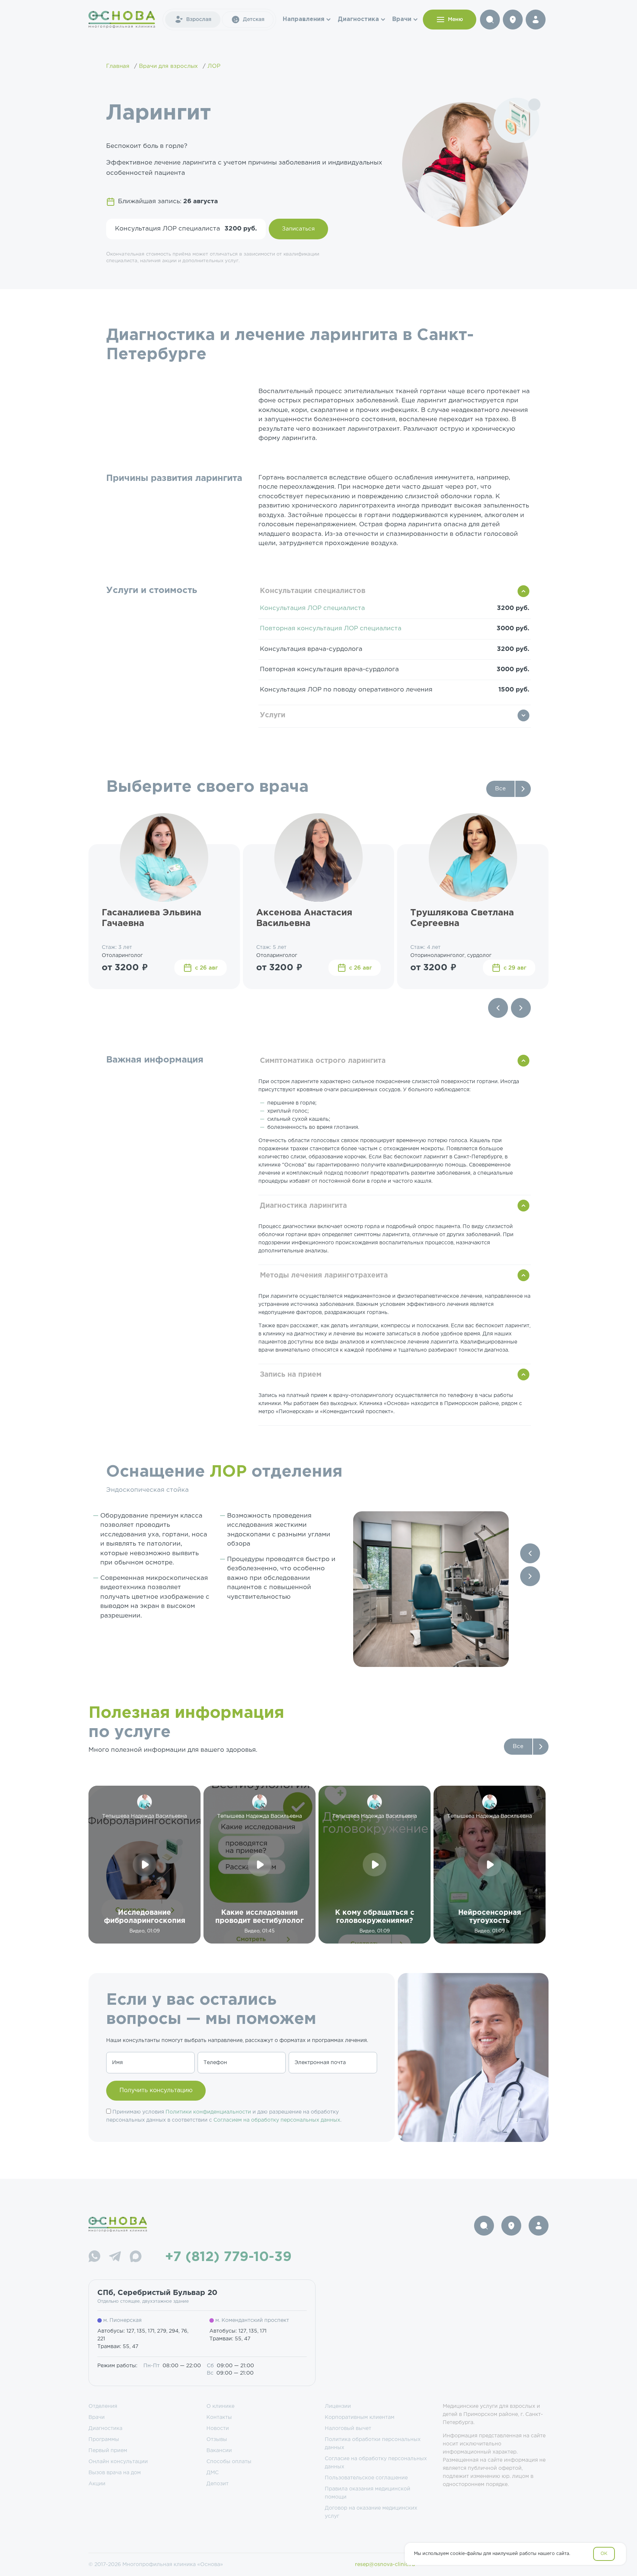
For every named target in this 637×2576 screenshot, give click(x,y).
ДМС (213, 2473)
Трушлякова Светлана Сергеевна (462, 918)
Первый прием (108, 2451)
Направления (304, 19)
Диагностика (358, 19)
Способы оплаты (229, 2462)
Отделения (103, 2406)
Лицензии (338, 2406)
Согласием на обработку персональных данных (277, 2120)
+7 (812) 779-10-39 (228, 2257)
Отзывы (217, 2440)
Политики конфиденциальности (208, 2112)
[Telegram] (115, 2258)
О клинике (220, 2406)
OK (604, 2554)
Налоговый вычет (348, 2428)
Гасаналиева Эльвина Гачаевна (152, 918)
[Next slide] (521, 1008)
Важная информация (155, 1060)
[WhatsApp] (94, 2258)
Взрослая (199, 20)
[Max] (136, 2258)
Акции (97, 2484)
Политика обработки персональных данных (373, 2444)
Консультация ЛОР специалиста (312, 608)
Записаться (298, 229)
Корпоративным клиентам (360, 2417)
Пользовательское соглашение (366, 2478)
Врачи (402, 19)
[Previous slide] (498, 1008)
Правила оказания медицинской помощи (368, 2493)
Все (500, 789)
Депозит (217, 2484)
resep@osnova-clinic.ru (385, 2565)
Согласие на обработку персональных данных (376, 2463)
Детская (254, 20)
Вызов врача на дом (115, 2473)
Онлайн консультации (118, 2462)
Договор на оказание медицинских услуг (371, 2512)
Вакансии (219, 2451)
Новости (218, 2428)
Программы (104, 2440)
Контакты (219, 2417)
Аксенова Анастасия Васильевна (304, 918)
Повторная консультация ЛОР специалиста (331, 629)
